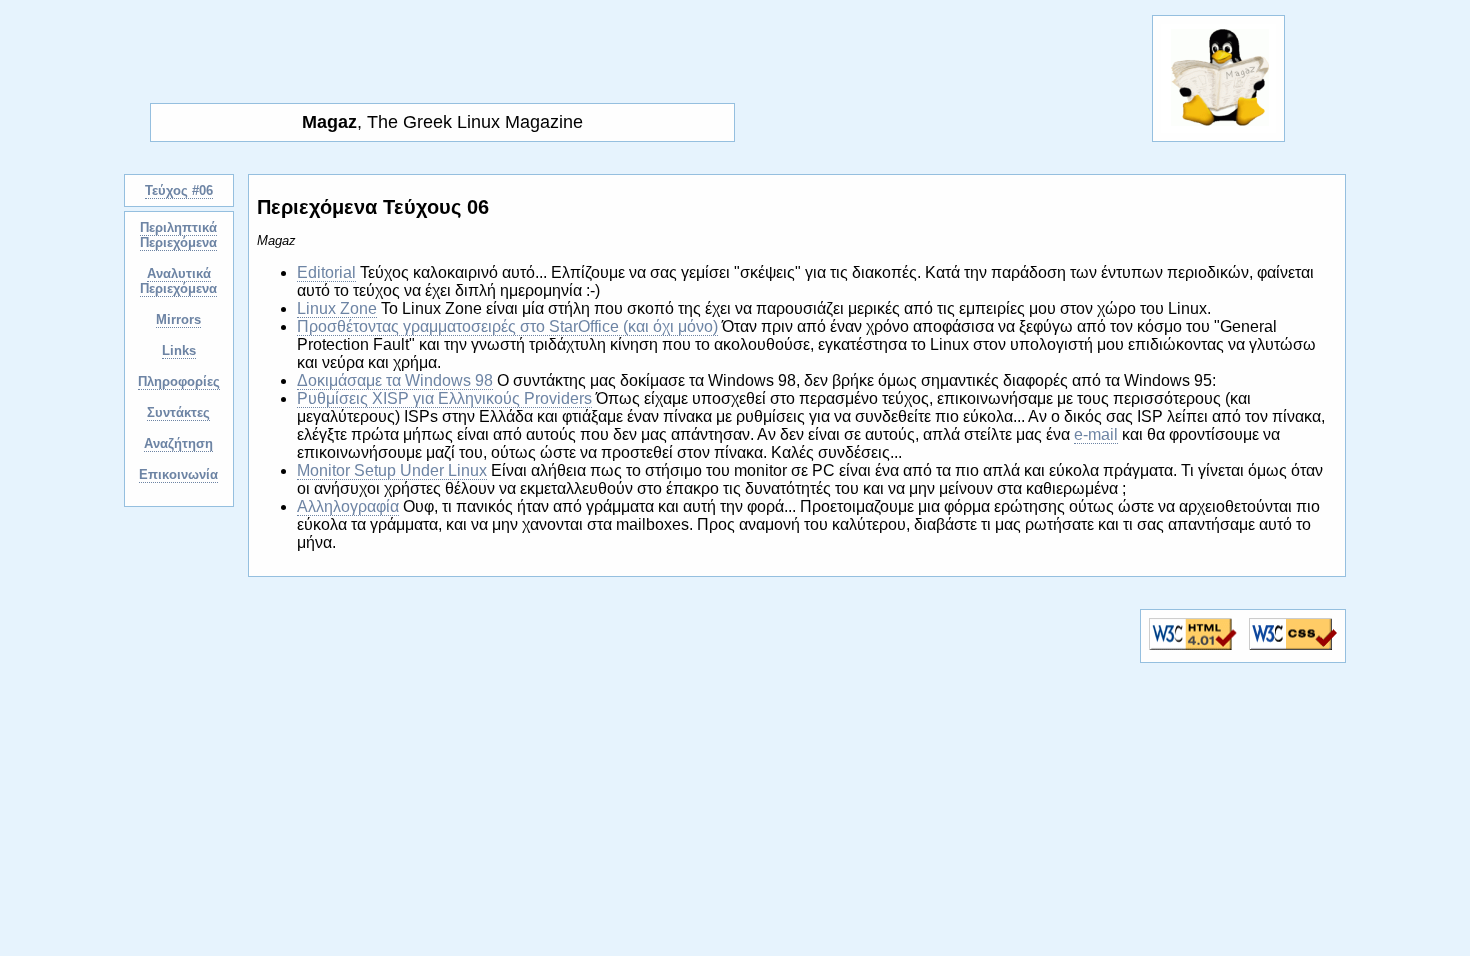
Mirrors (178, 319)
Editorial (326, 272)
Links (179, 350)
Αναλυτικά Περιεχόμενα (178, 281)
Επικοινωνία (178, 474)
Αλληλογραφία (348, 506)
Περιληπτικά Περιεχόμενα (178, 235)
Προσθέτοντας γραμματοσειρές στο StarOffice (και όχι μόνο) (507, 326)
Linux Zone (337, 308)
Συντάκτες (178, 412)
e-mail (1096, 434)
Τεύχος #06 (179, 190)
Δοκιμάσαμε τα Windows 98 (395, 380)
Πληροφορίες (179, 381)
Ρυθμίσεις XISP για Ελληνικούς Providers (444, 398)
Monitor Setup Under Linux (392, 470)
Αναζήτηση (178, 443)
